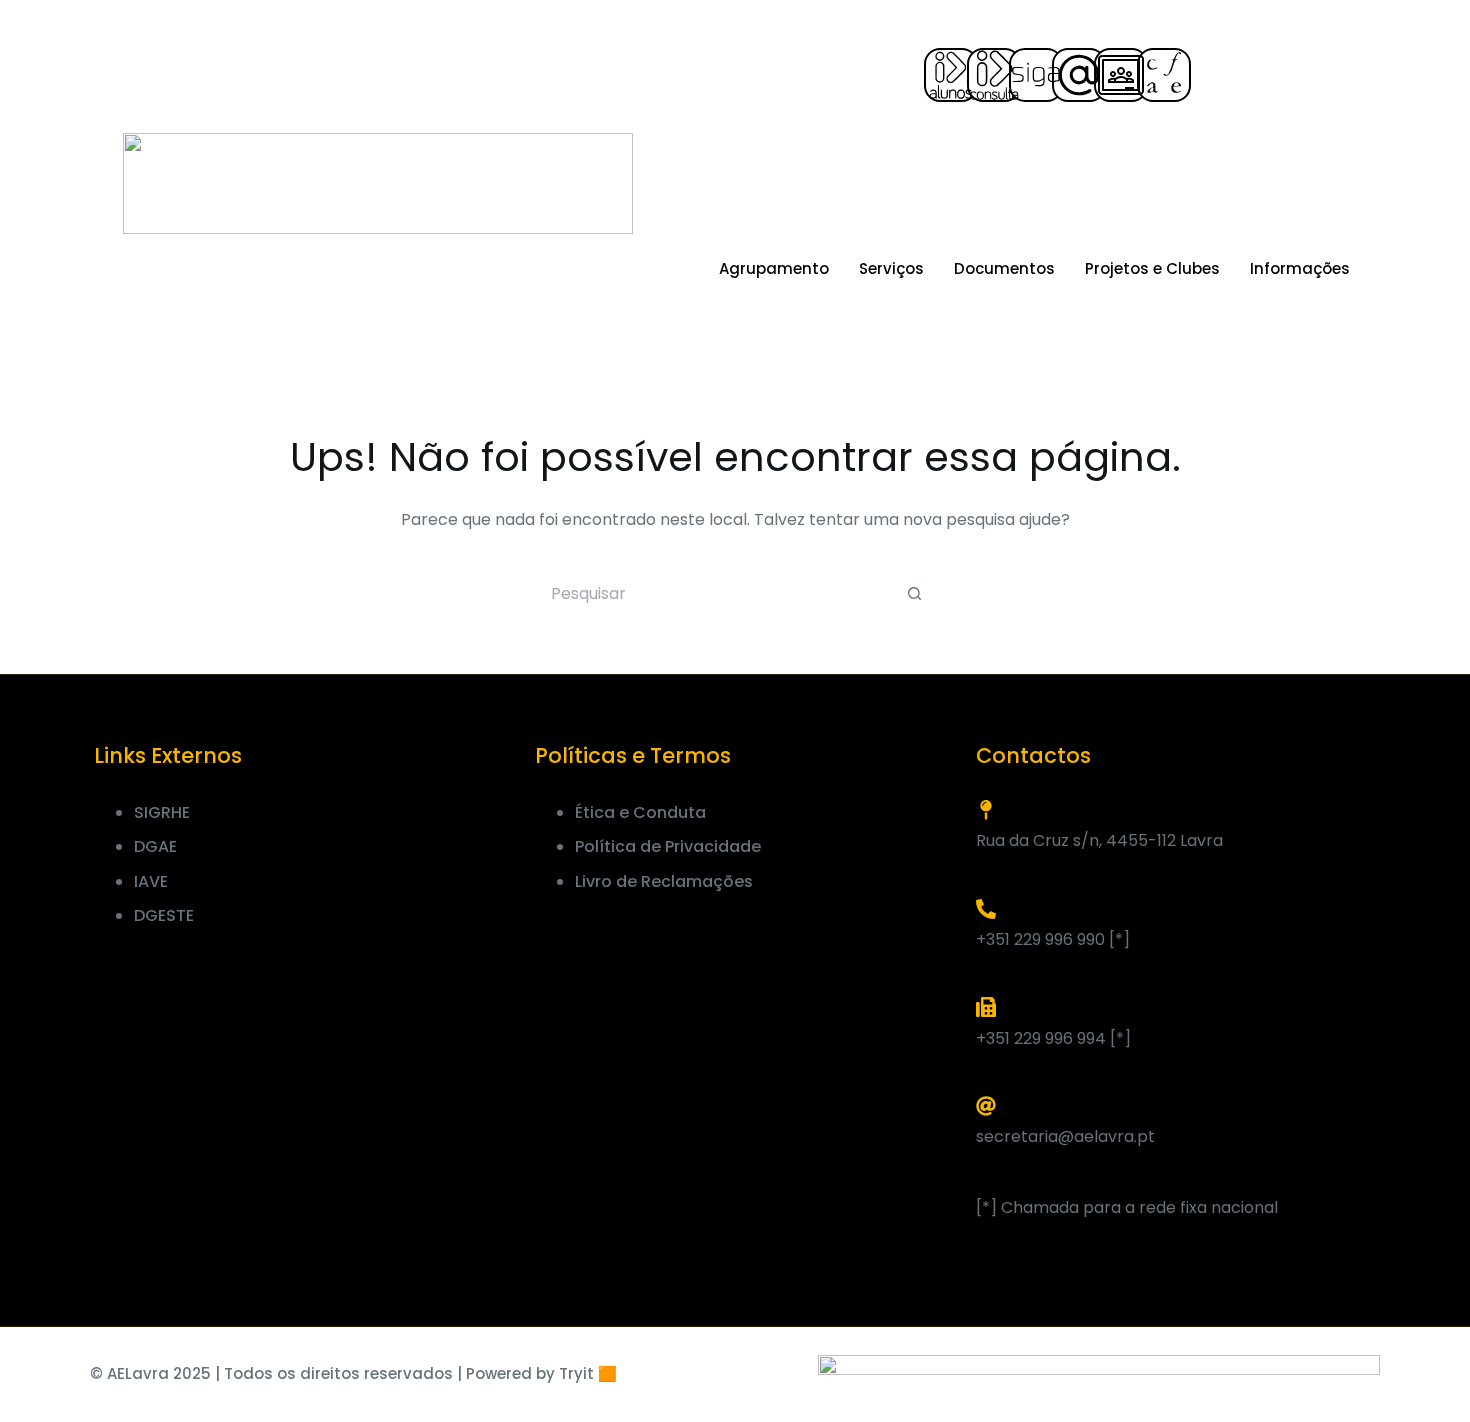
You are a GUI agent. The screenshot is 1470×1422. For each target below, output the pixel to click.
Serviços (891, 268)
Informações (1300, 268)
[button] (1219, 73)
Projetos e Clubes (1152, 268)
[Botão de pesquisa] (915, 594)
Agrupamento (774, 268)
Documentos (1004, 268)
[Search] (1409, 169)
